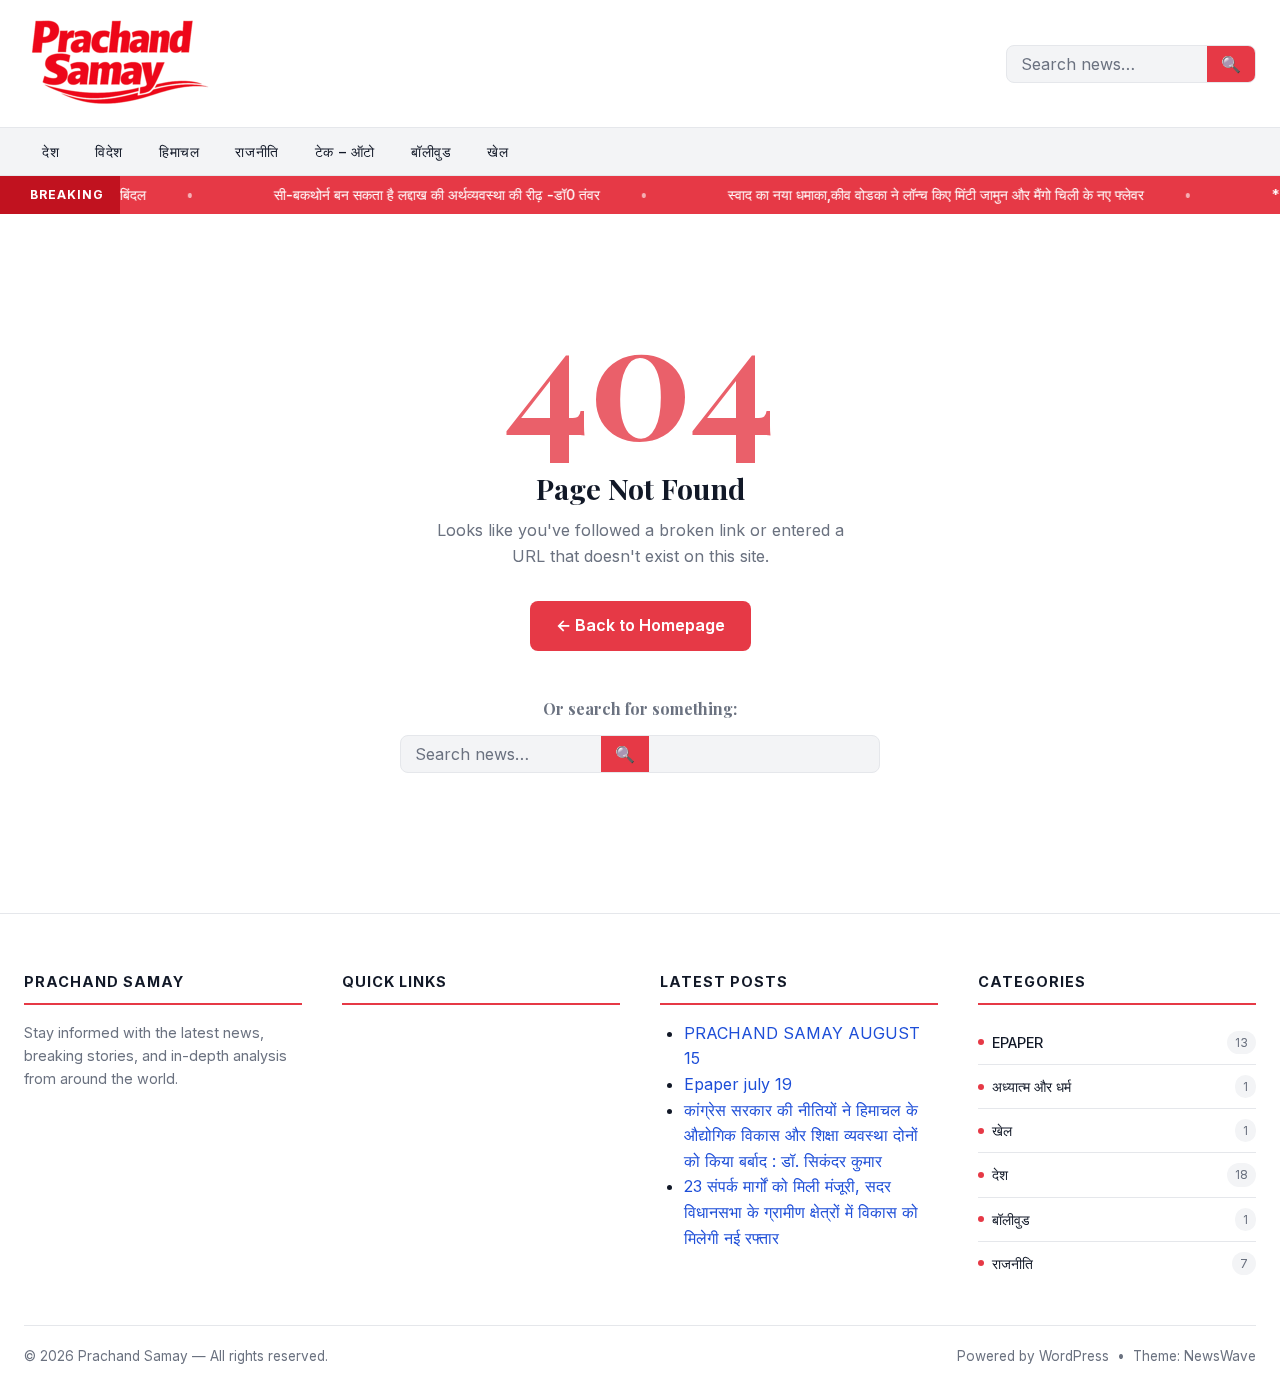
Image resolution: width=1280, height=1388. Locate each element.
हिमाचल (179, 151)
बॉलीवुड (431, 151)
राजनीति (256, 151)
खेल (497, 151)
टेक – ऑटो (345, 151)
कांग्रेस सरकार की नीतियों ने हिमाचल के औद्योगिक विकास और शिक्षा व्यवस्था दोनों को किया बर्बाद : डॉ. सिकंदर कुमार (801, 1135)
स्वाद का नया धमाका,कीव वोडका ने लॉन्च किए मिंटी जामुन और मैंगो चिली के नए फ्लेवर (905, 194)
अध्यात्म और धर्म (1031, 1086)
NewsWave (1220, 1356)
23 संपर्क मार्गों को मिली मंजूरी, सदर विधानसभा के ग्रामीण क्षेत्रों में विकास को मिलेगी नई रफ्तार (801, 1211)
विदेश (109, 151)
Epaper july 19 (738, 1084)
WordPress (1074, 1356)
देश (50, 151)
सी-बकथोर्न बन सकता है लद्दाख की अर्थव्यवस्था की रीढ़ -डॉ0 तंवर (406, 194)
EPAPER (1017, 1042)
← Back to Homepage (640, 625)
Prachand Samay (133, 1356)
